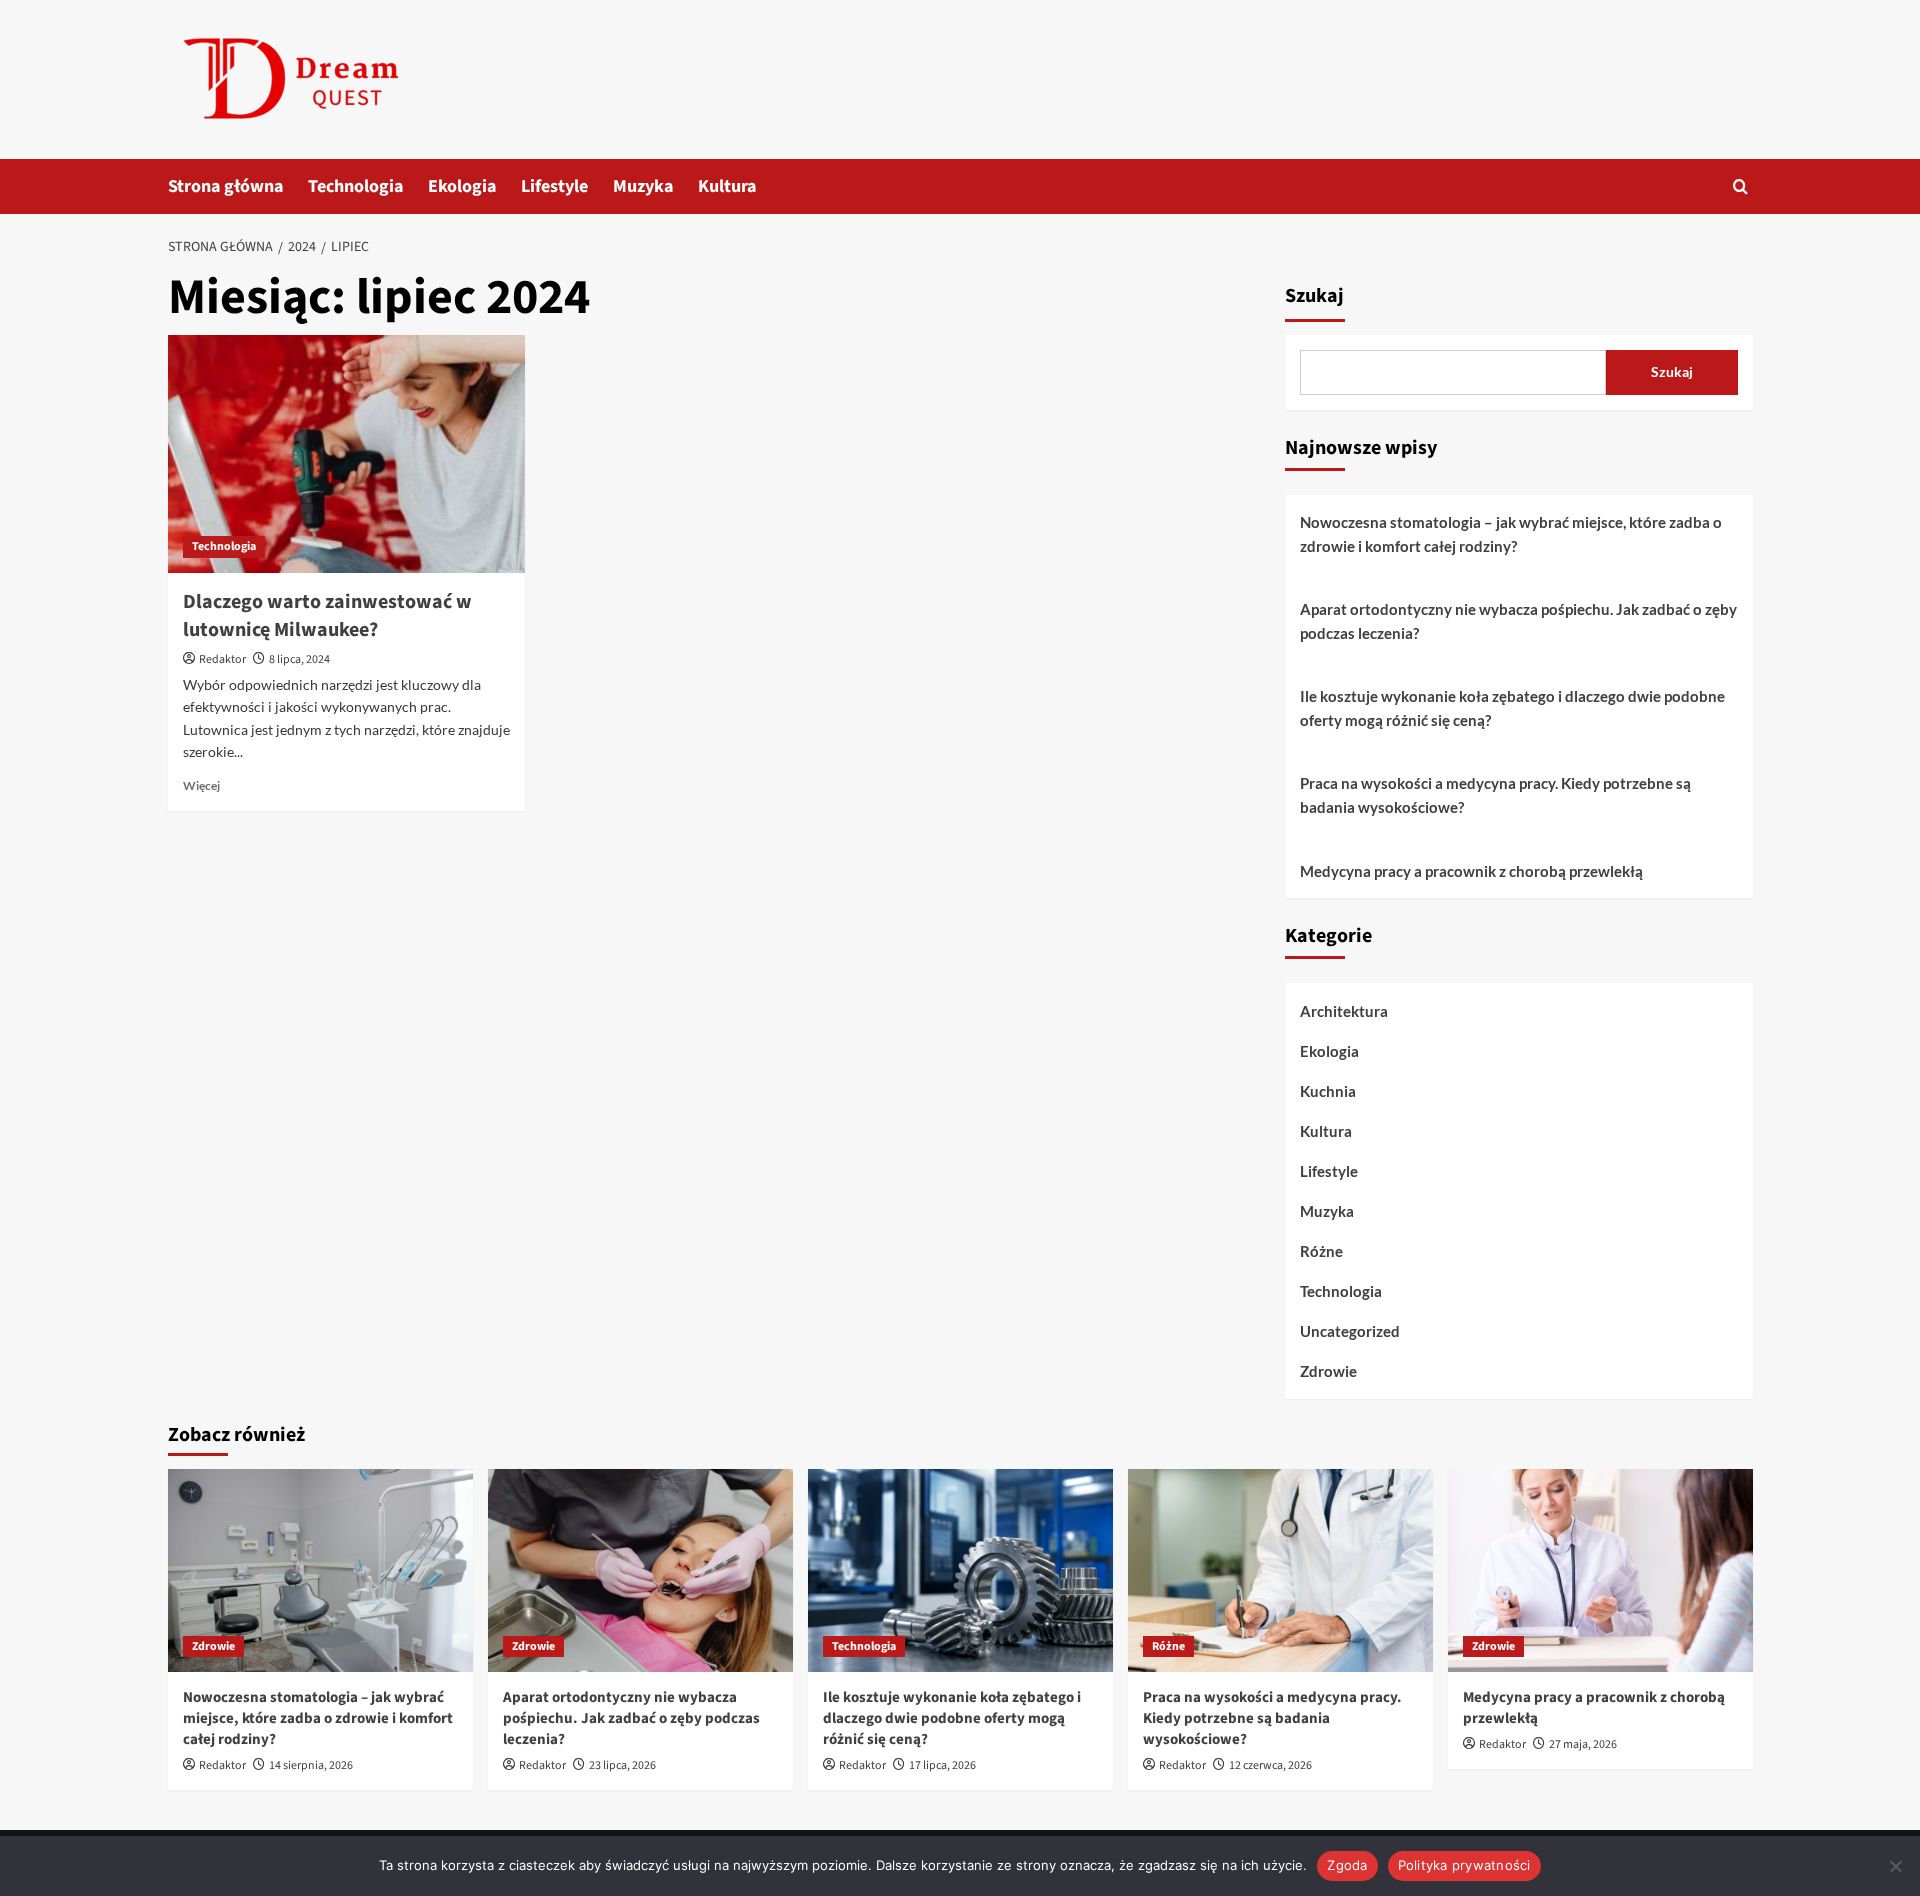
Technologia (355, 186)
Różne (1321, 1251)
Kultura (727, 186)
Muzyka (643, 186)
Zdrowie (1328, 1371)
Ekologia (462, 186)
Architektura (1344, 1011)
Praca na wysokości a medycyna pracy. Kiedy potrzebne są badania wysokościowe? (1495, 795)
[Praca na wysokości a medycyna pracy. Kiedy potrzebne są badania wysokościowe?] (1280, 1570)
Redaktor (222, 659)
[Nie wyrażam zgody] (1895, 1866)
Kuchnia (1328, 1091)
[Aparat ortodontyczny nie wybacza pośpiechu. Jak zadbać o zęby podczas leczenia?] (640, 1570)
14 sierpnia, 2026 (311, 1765)
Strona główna (225, 186)
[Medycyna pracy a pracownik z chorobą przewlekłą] (1600, 1570)
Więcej (201, 785)
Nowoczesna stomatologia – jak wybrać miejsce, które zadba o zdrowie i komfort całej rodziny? (1511, 534)
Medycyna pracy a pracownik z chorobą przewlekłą (1471, 871)
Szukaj (1314, 296)
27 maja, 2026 (1583, 1744)
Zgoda (1347, 1865)
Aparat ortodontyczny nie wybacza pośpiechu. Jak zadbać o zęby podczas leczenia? (1518, 621)
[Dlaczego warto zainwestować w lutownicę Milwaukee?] (346, 454)
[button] (1740, 186)
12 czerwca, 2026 (1270, 1765)
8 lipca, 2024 (299, 659)
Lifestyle (554, 186)
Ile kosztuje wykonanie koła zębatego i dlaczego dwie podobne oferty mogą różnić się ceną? (1512, 708)
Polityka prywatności (1464, 1865)
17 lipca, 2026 (942, 1765)
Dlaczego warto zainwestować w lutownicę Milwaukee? (327, 616)
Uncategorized (1350, 1331)
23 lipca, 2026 (622, 1765)
